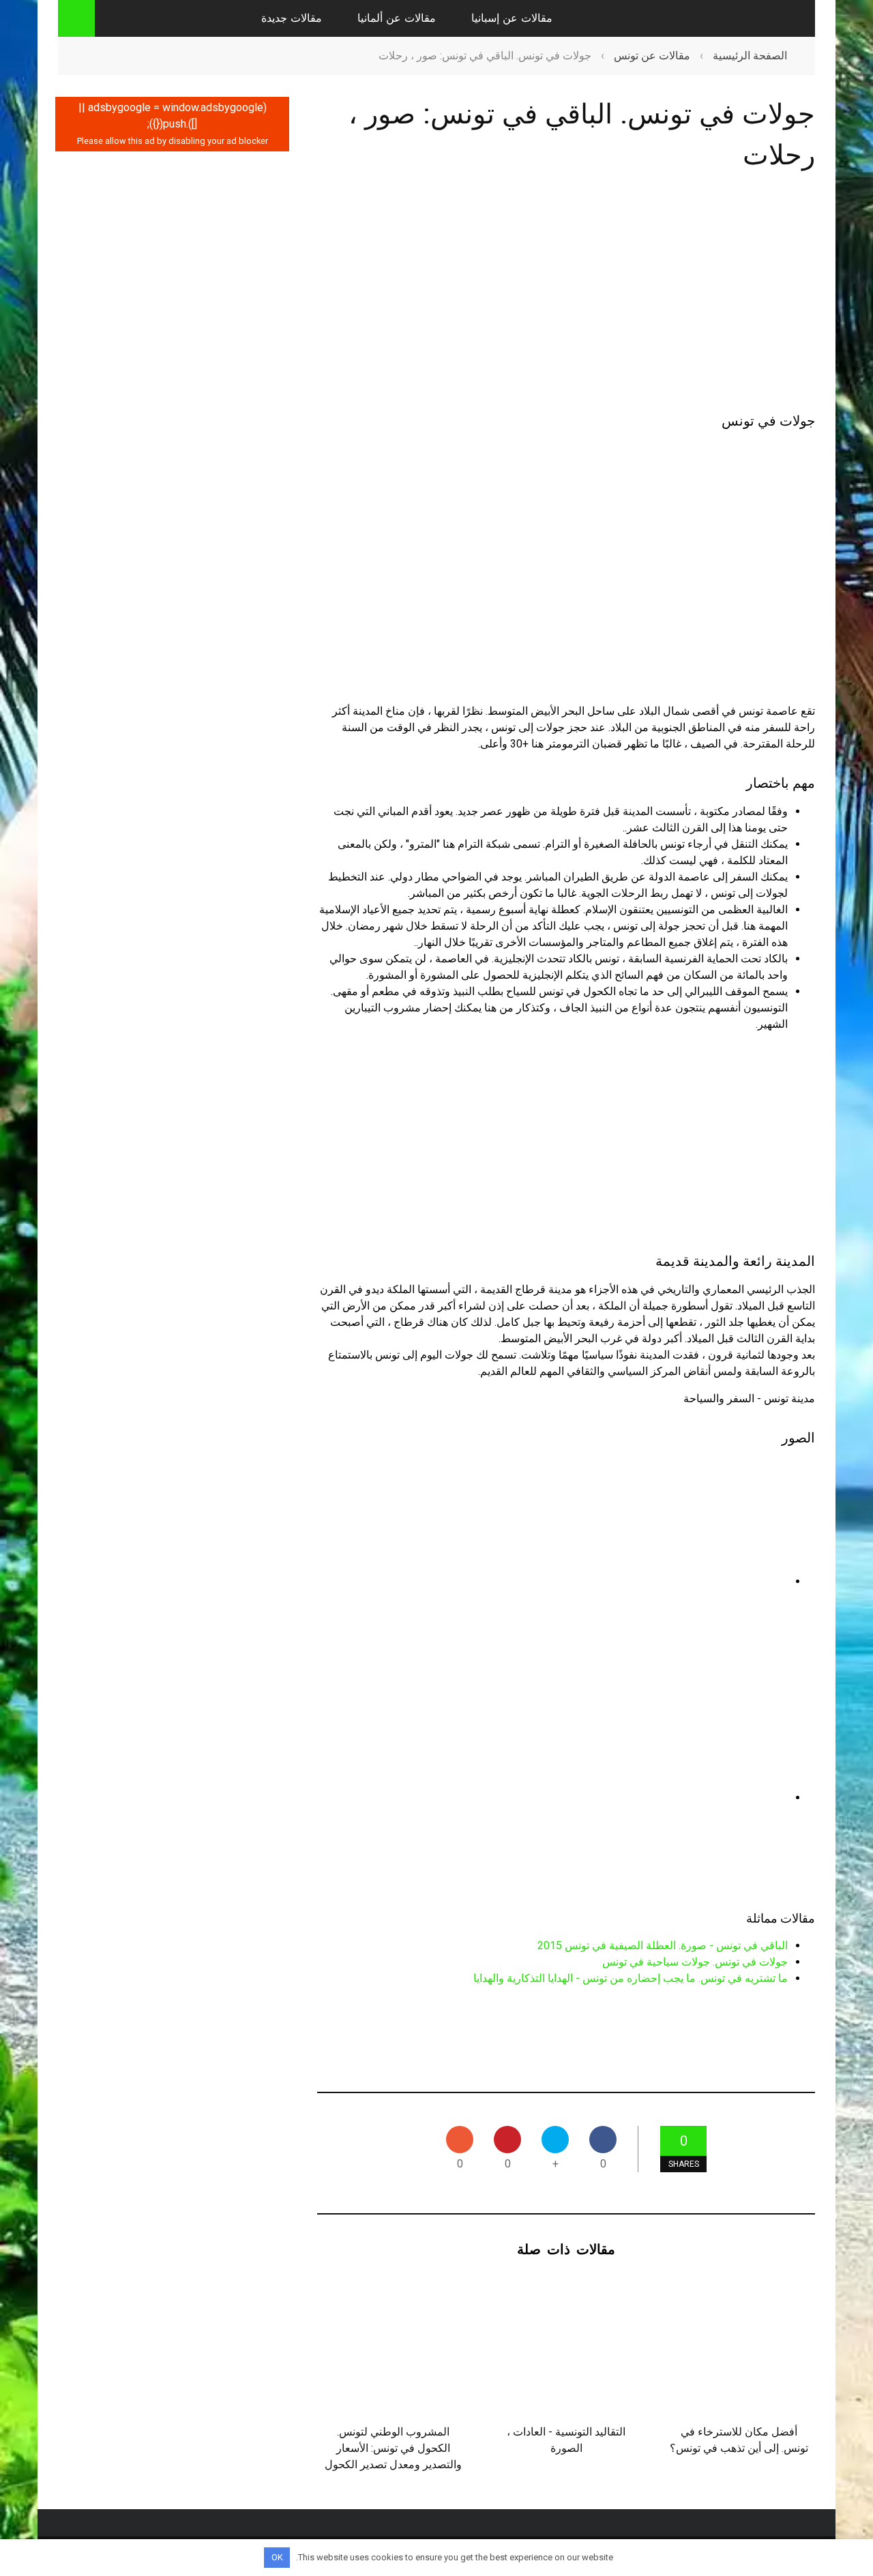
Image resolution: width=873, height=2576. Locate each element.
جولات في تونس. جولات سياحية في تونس (695, 1962)
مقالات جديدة (292, 18)
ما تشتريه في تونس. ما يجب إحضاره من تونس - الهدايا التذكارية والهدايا (631, 1978)
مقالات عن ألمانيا (397, 18)
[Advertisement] (566, 295)
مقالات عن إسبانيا (512, 18)
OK (277, 2557)
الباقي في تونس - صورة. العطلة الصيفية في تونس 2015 (663, 1945)
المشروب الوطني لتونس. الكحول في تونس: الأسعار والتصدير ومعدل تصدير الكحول (393, 2448)
